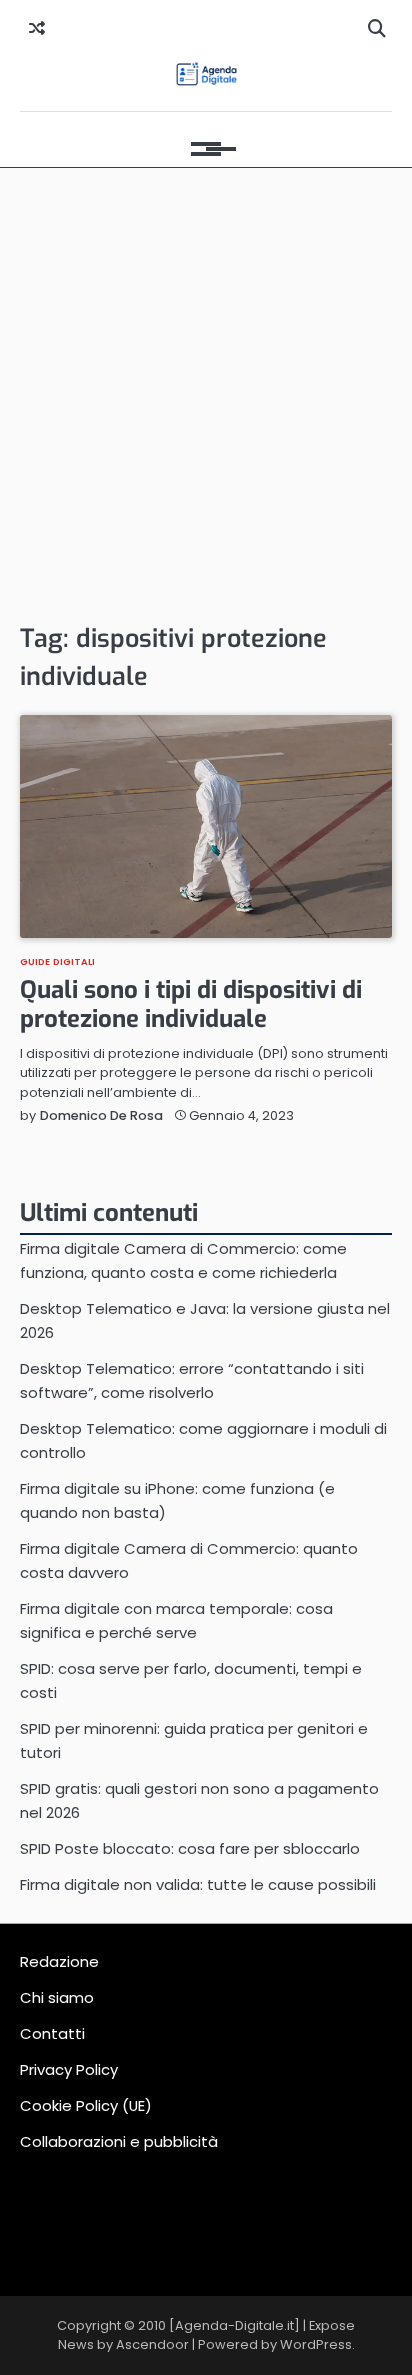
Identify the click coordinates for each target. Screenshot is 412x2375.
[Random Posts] (37, 29)
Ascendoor (152, 2344)
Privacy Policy (69, 2069)
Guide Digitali (57, 961)
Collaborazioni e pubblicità (119, 2141)
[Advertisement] (206, 394)
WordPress (316, 2344)
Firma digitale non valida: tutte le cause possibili (198, 1884)
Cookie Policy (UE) (86, 2105)
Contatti (52, 2033)
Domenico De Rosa (101, 1115)
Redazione (59, 1961)
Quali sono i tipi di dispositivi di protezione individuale (191, 1004)
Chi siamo (57, 1997)
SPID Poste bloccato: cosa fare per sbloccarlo (190, 1848)
